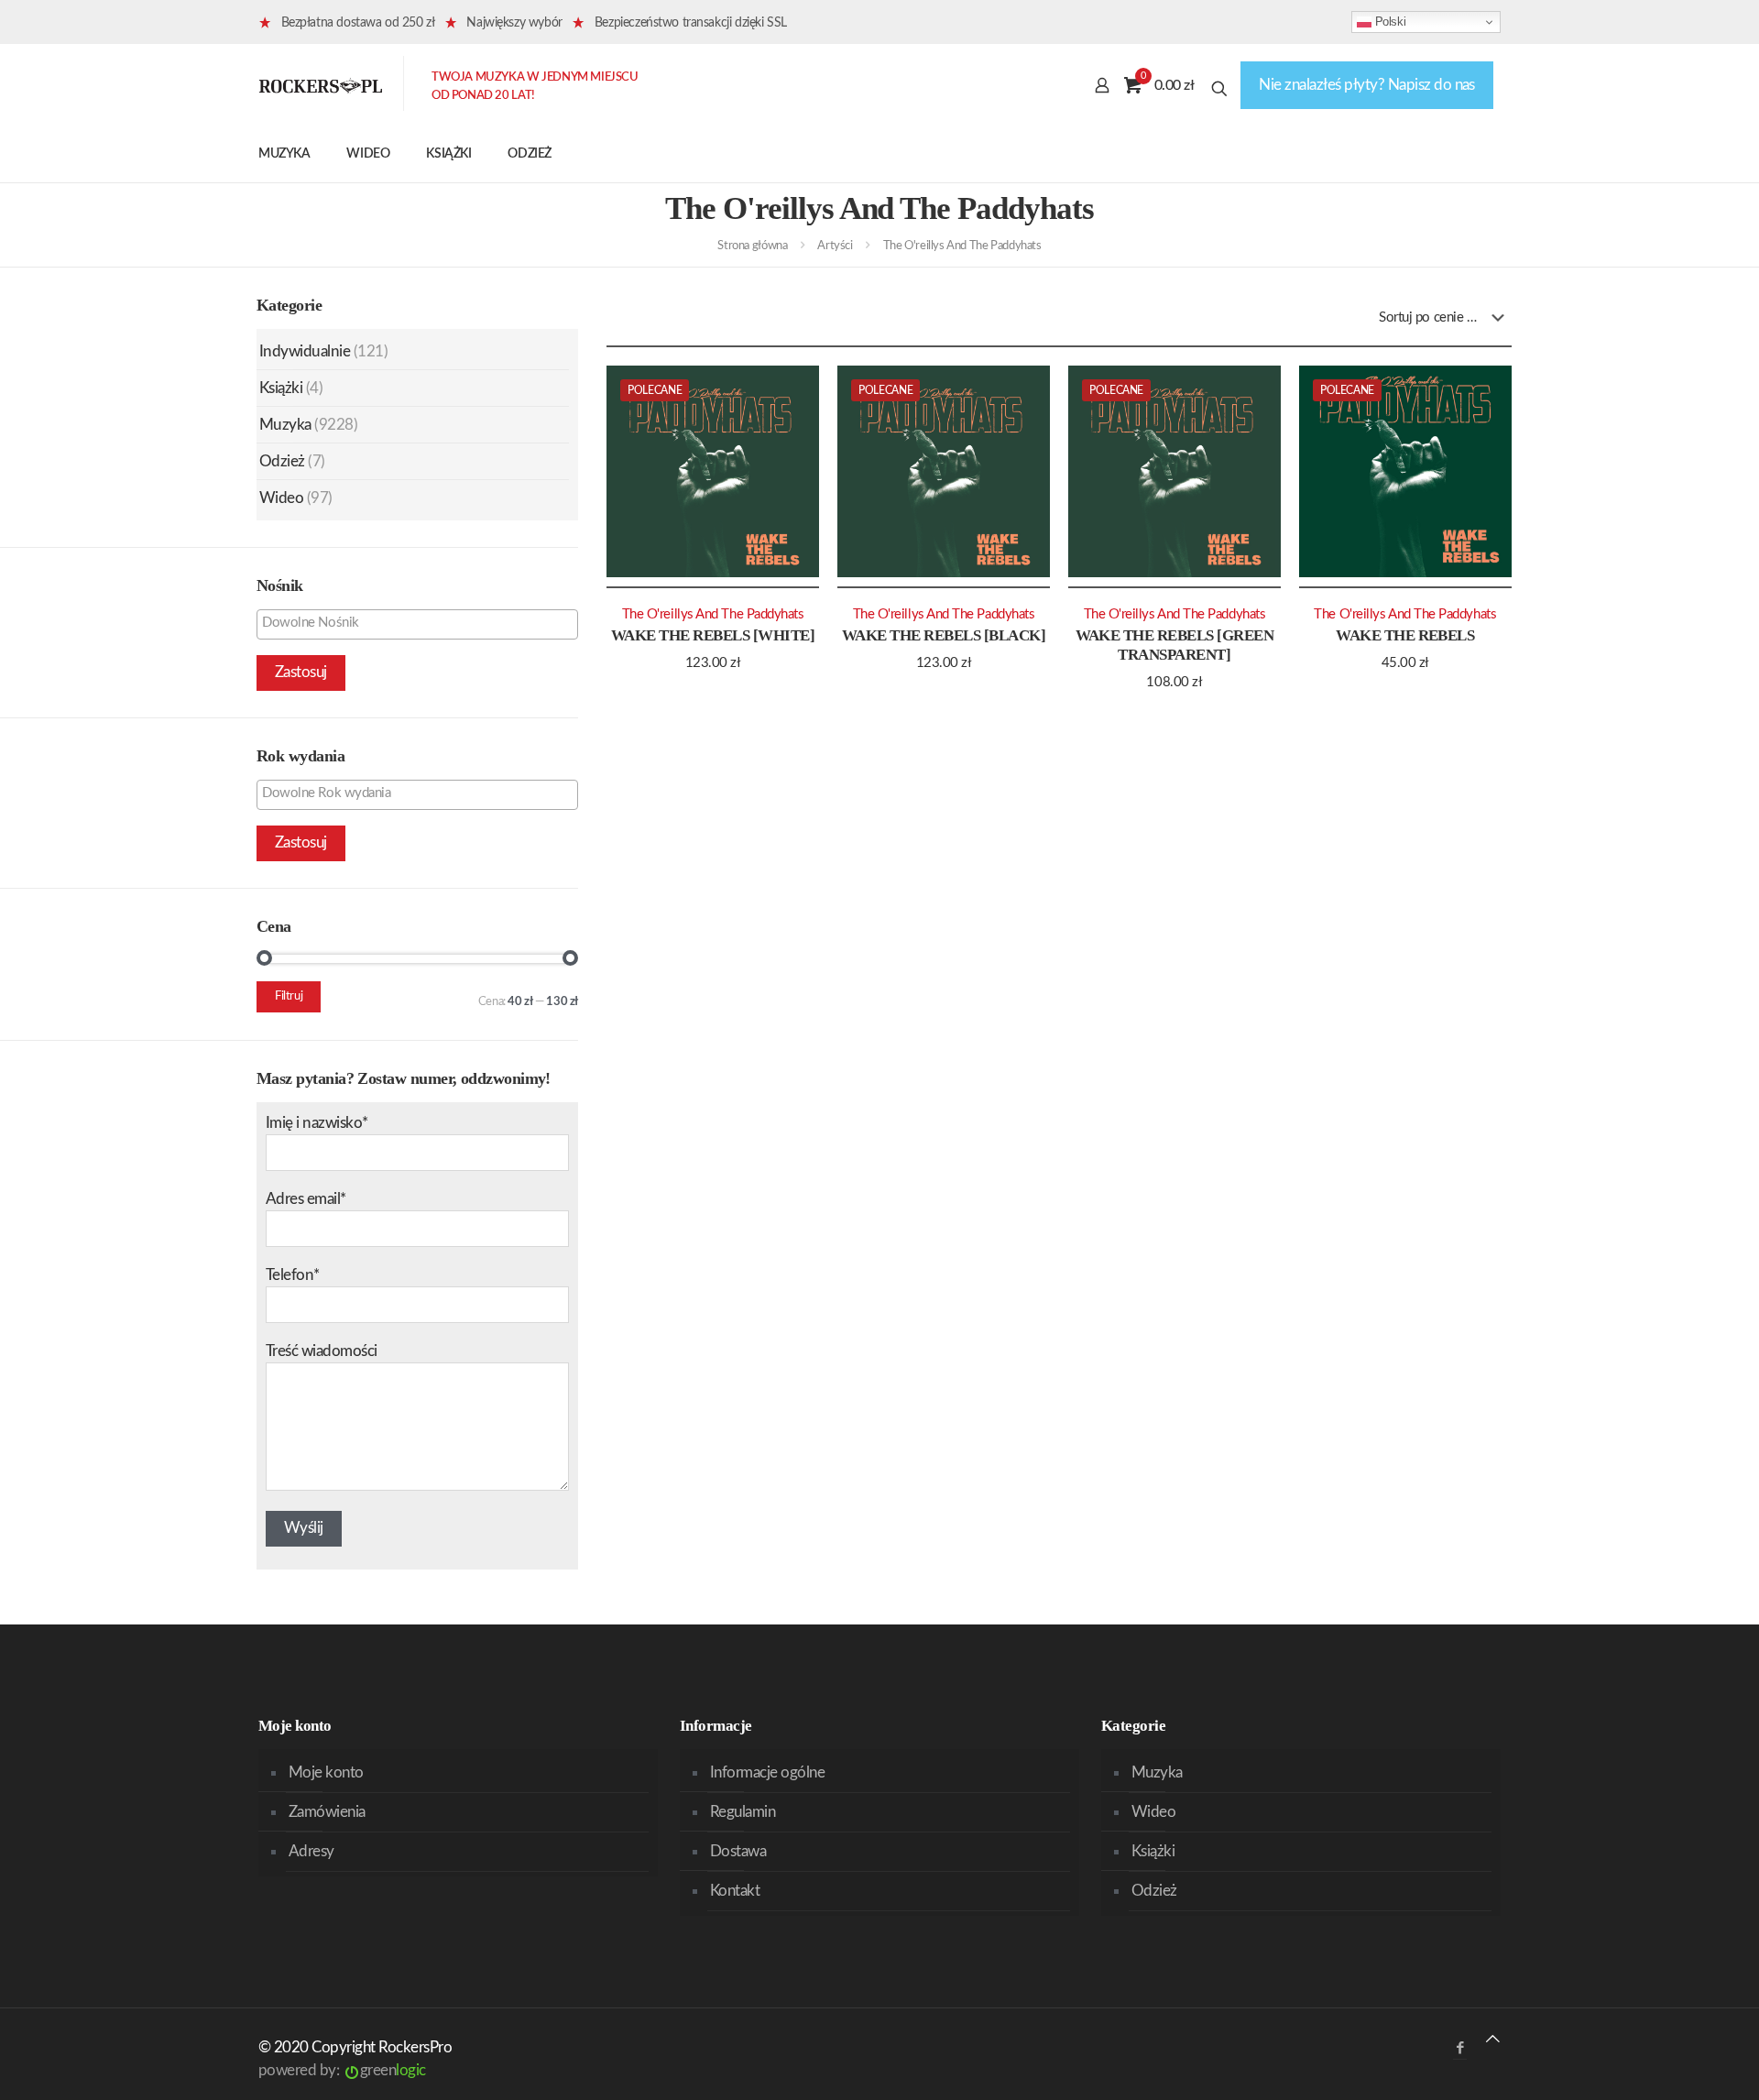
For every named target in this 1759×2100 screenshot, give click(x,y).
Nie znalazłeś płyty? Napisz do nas (1367, 85)
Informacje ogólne (767, 1772)
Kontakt (735, 1891)
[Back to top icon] (1493, 2039)
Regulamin (743, 1812)
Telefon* (293, 1275)
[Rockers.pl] (321, 85)
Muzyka (285, 425)
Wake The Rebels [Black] (944, 635)
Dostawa (738, 1851)
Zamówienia (327, 1812)
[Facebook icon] (1460, 2048)
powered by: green (342, 2070)
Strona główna (752, 246)
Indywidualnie (305, 351)
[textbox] (422, 623)
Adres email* (306, 1199)
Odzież (282, 461)
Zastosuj (301, 672)
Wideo (281, 498)
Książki (281, 388)
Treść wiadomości (322, 1351)
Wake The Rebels (1405, 635)
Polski (1388, 22)
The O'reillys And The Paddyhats (713, 614)
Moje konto (326, 1772)
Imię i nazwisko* (317, 1123)
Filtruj (289, 996)
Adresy (311, 1851)
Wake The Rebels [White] (713, 635)
